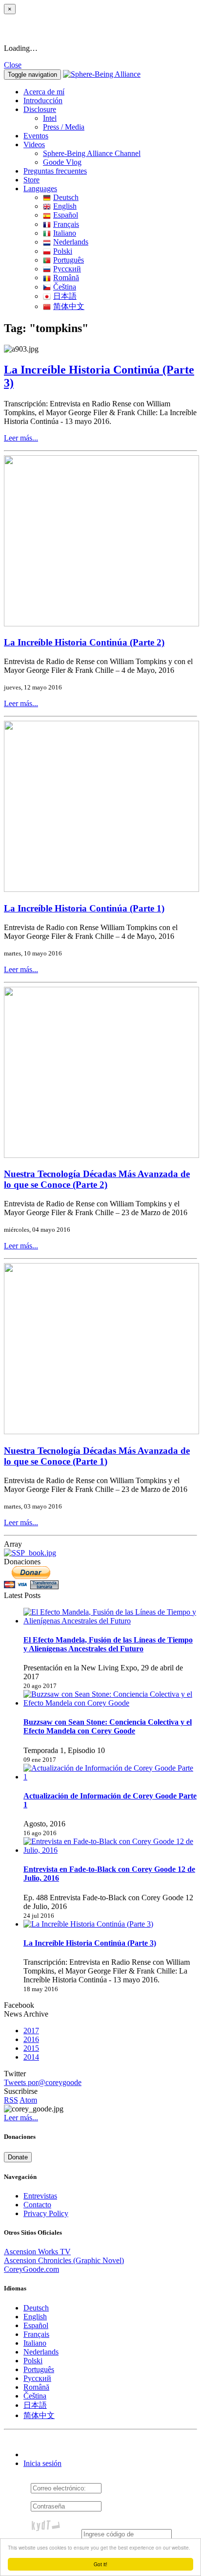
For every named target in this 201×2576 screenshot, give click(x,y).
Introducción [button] (43, 100)
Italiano (65, 233)
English (65, 206)
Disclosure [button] (40, 109)
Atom (28, 2100)
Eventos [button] (36, 136)
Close (13, 65)
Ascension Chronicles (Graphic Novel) (64, 2260)
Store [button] (31, 180)
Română (66, 278)
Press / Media (64, 127)
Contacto (37, 2205)
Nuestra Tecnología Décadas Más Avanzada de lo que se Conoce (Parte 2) (97, 1179)
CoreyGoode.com (31, 2269)
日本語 (65, 296)
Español (66, 215)
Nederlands (71, 242)
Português (69, 260)
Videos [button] (34, 144)
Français (66, 224)
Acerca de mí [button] (44, 92)
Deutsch (66, 197)
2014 (31, 2057)
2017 (31, 2031)
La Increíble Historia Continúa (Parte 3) (90, 1943)
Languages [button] (40, 189)
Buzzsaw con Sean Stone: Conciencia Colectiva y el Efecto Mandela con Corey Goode (108, 1726)
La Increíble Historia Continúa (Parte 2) (84, 642)
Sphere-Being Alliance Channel (92, 153)
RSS (11, 2100)
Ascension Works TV (37, 2252)
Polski (63, 251)
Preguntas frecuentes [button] (55, 171)
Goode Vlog (62, 162)
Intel (50, 118)
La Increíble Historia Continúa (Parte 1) (84, 908)
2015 (31, 2048)
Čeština (65, 287)
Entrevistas (40, 2196)
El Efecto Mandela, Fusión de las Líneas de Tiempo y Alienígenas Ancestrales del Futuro (108, 1644)
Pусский (67, 269)
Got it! (100, 2564)
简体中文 (69, 306)
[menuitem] (120, 118)
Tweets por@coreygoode (43, 2082)
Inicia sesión (42, 2463)
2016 (31, 2039)
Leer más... (21, 438)
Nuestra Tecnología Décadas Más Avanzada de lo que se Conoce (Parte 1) (97, 1456)
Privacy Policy (46, 2213)
